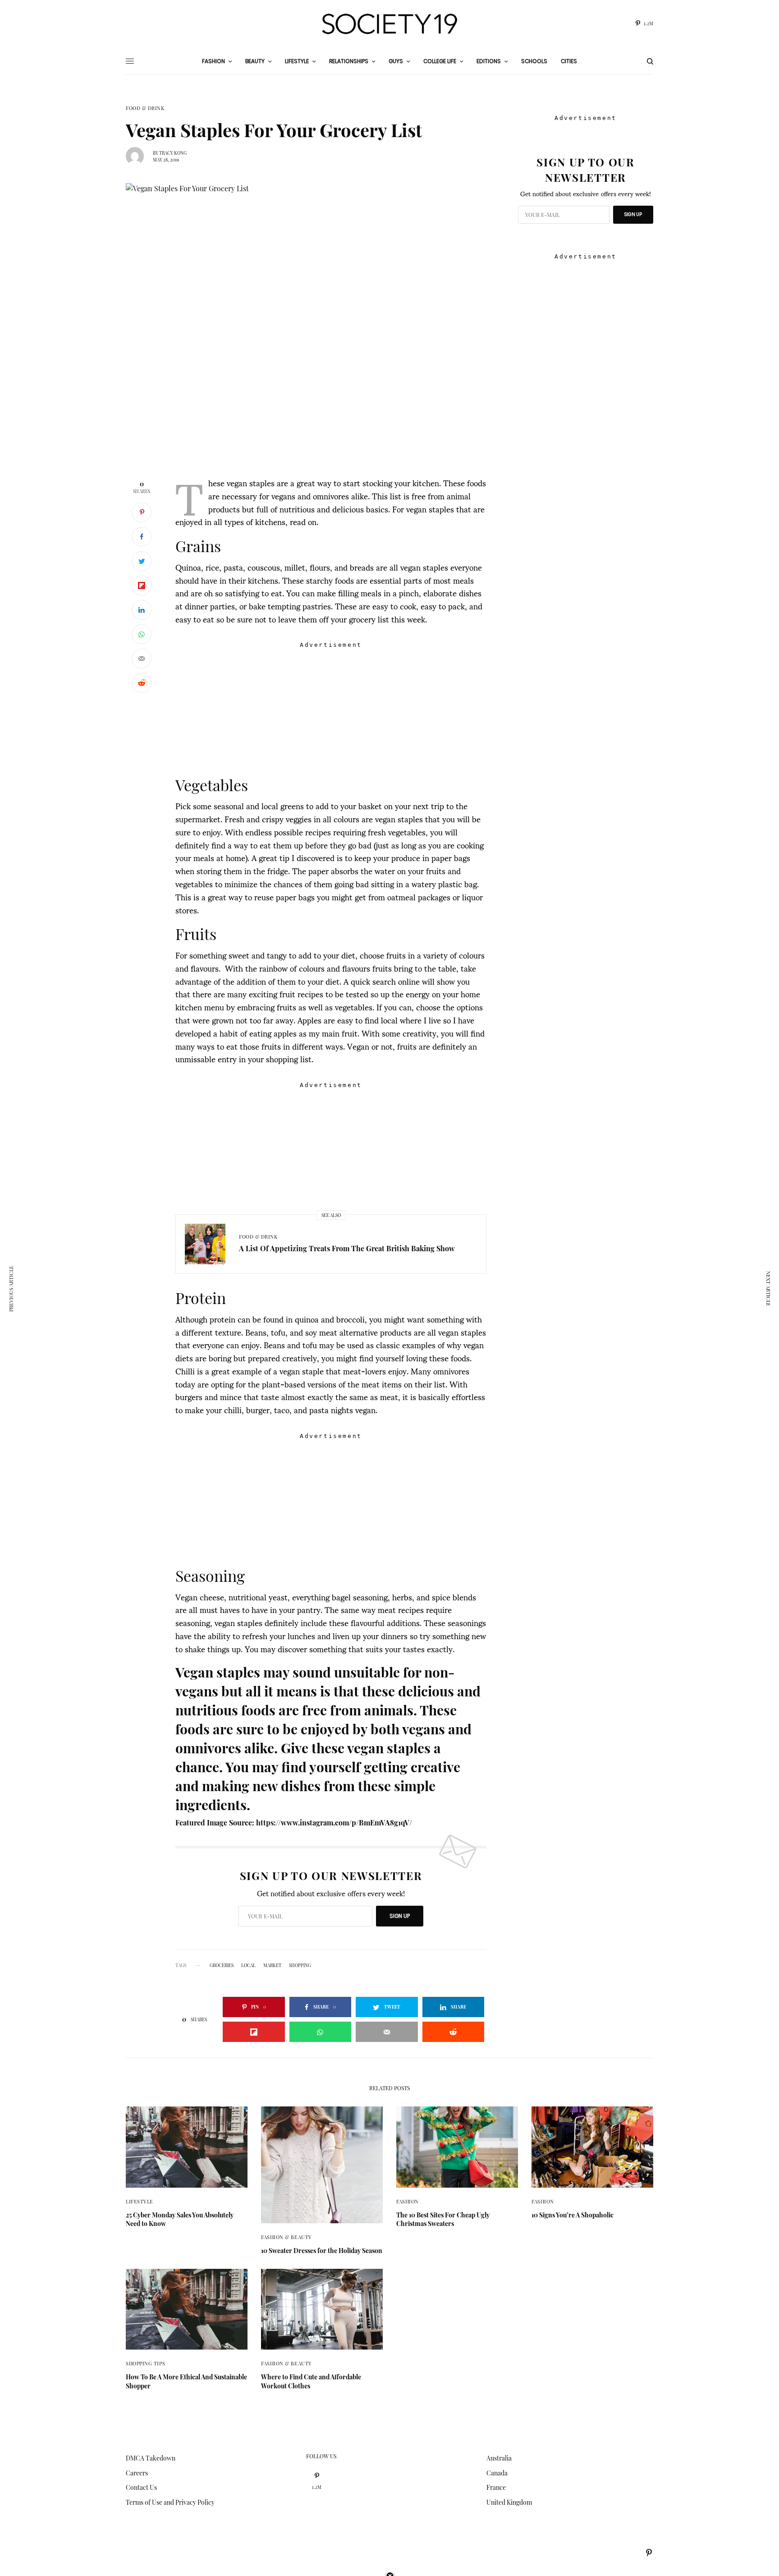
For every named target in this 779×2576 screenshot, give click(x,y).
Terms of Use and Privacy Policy (170, 2502)
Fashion (408, 2201)
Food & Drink (145, 108)
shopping (300, 1965)
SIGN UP (400, 1916)
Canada (497, 2473)
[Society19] (389, 24)
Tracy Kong (173, 153)
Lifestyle (140, 2201)
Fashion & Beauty (286, 2237)
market (272, 1965)
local (248, 1965)
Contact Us (141, 2487)
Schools (534, 61)
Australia (499, 2458)
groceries (222, 1965)
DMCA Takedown (151, 2458)
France (496, 2487)
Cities (569, 61)
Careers (137, 2473)
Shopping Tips (145, 2363)
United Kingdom (509, 2502)
